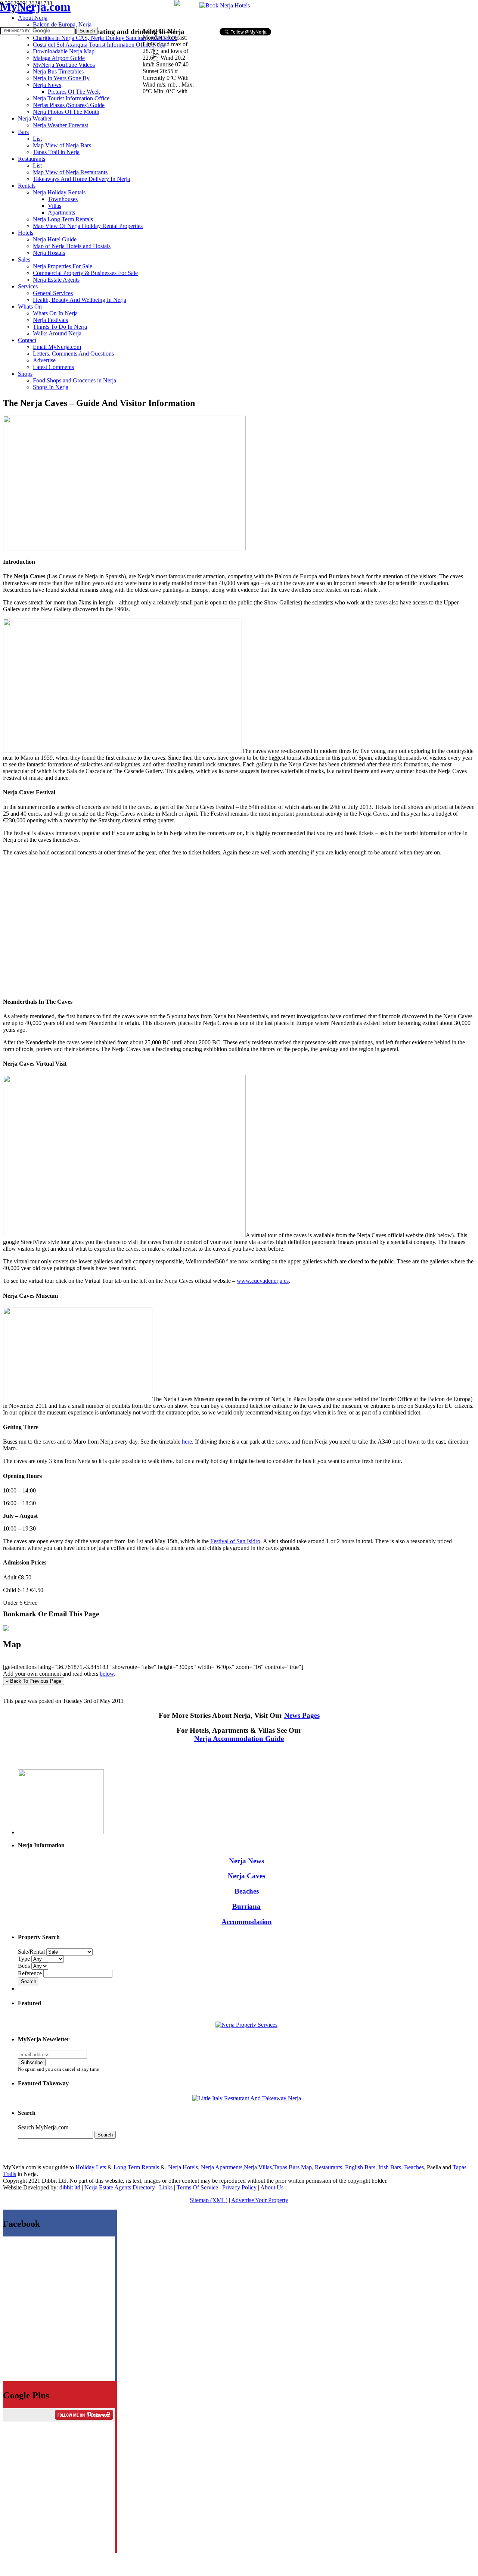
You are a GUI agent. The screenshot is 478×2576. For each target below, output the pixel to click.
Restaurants (328, 2167)
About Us (272, 2187)
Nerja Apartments (222, 2167)
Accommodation (247, 1922)
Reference (31, 1973)
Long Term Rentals (136, 2167)
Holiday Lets (91, 2167)
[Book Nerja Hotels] (225, 5)
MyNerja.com (35, 7)
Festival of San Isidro (235, 1541)
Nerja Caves (246, 1876)
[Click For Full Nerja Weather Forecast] (177, 4)
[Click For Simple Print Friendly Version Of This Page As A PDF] (6, 1629)
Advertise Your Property (260, 2200)
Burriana (246, 1906)
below (107, 1674)
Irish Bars (390, 2167)
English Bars (360, 2167)
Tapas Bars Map (293, 2167)
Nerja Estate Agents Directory (120, 2187)
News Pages (302, 1715)
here (187, 1442)
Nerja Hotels (183, 2167)
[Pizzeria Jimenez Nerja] (247, 2098)
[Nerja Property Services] (246, 2025)
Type (25, 1959)
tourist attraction (206, 576)
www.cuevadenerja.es (263, 1281)
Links (166, 2187)
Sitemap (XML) (209, 2200)
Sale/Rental (31, 1952)
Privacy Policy (239, 2187)
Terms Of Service (197, 2187)
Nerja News (246, 1861)
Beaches (247, 1891)
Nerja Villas (258, 2167)
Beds (25, 1966)
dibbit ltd (70, 2187)
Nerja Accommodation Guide (239, 1739)
